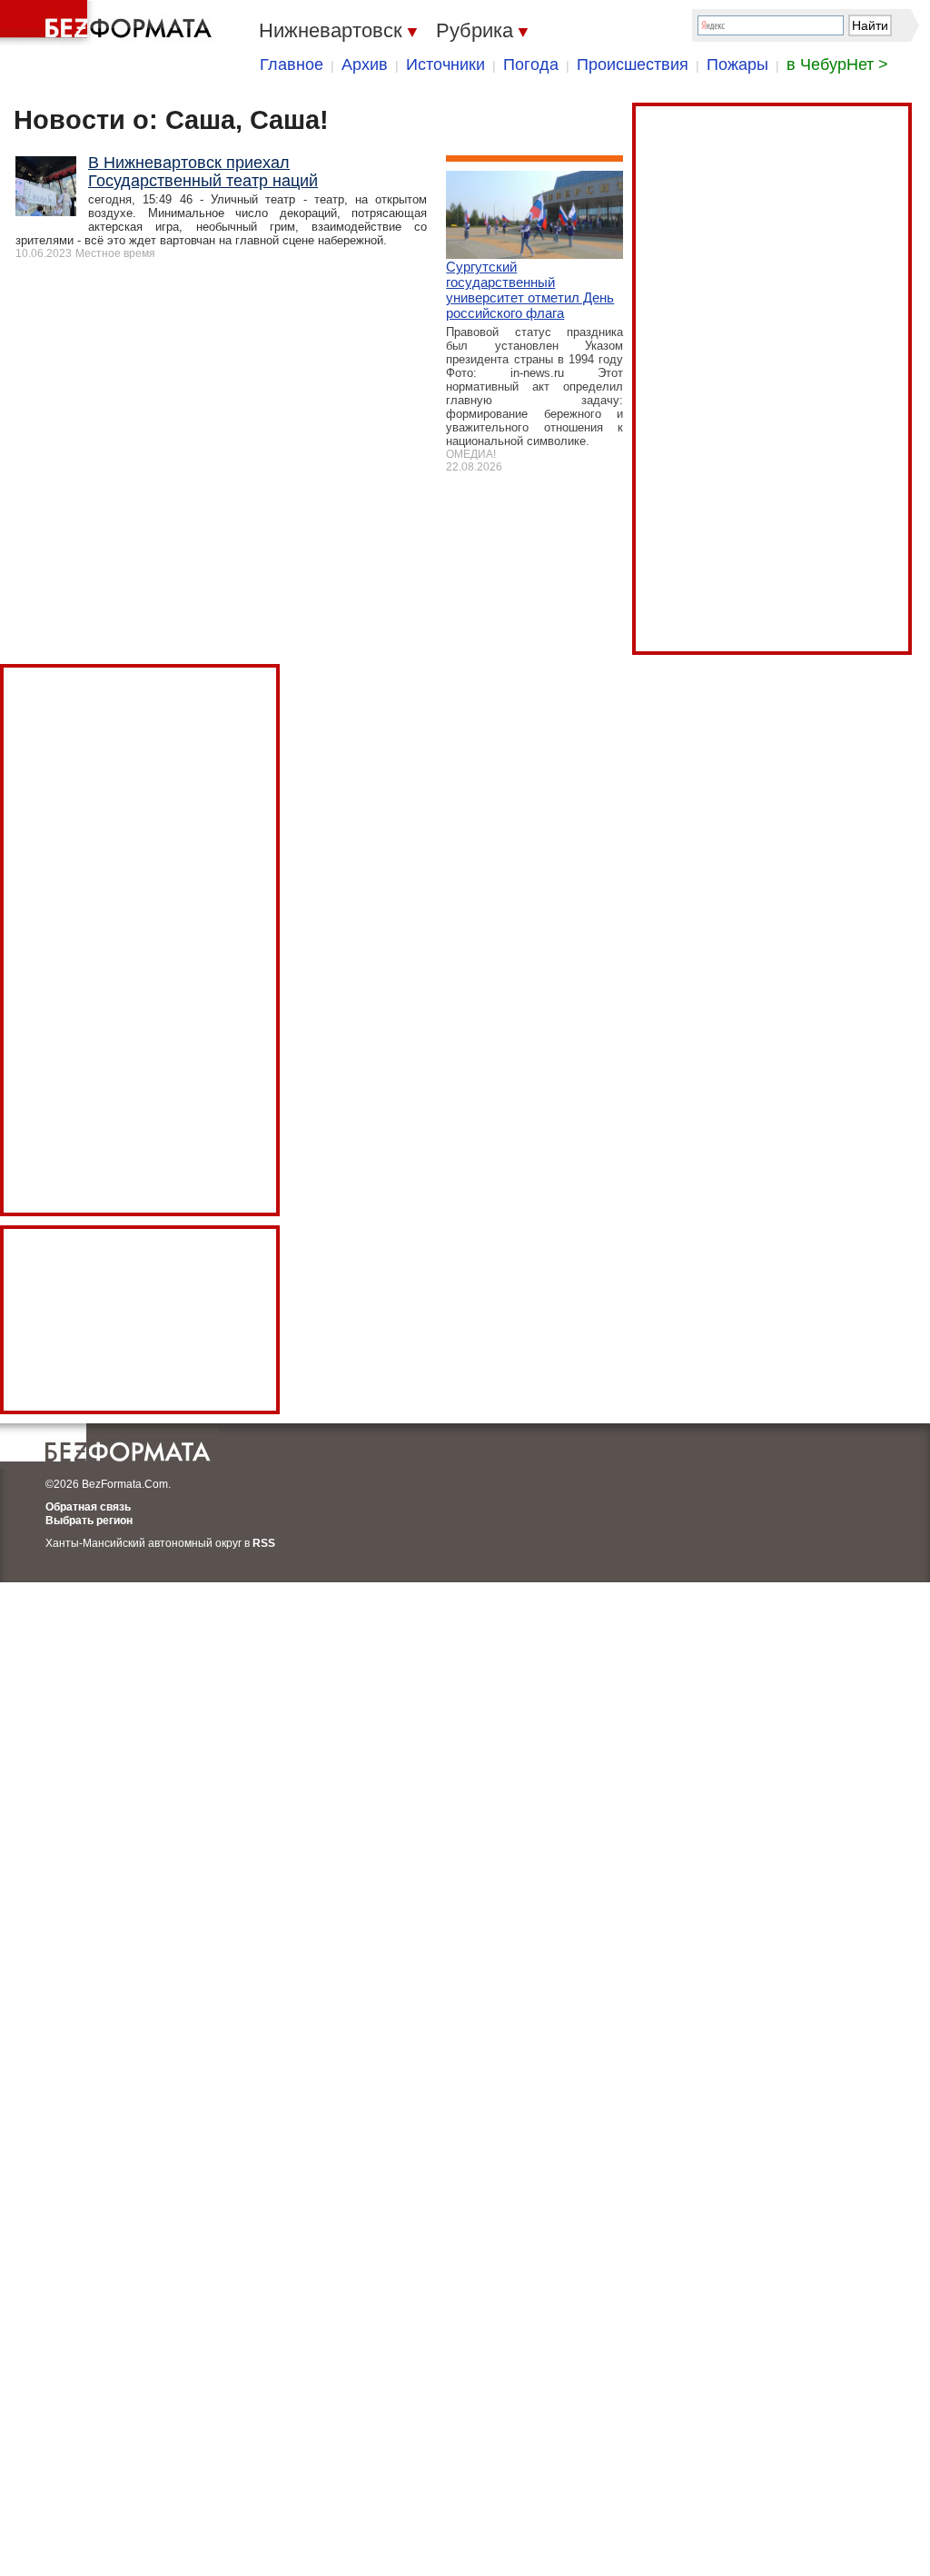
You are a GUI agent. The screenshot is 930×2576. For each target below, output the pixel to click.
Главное (292, 64)
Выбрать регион (89, 1521)
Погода (531, 64)
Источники (445, 64)
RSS (264, 1543)
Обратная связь (88, 1507)
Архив (365, 64)
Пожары (737, 64)
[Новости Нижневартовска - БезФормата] (109, 23)
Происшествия (633, 64)
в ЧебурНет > (837, 64)
